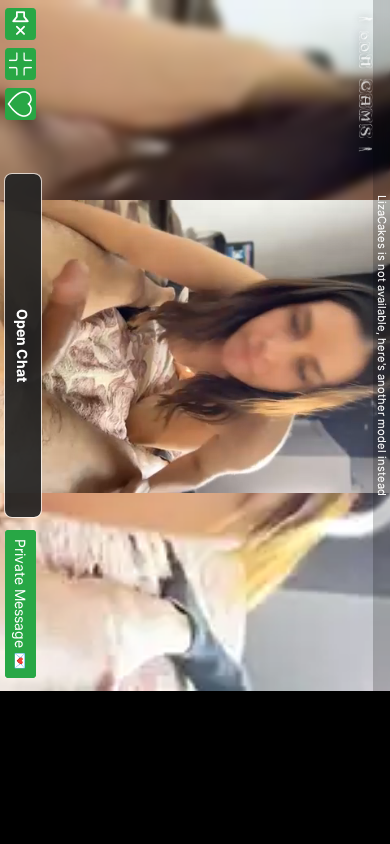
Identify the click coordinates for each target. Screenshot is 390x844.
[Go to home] (367, 84)
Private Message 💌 (20, 604)
